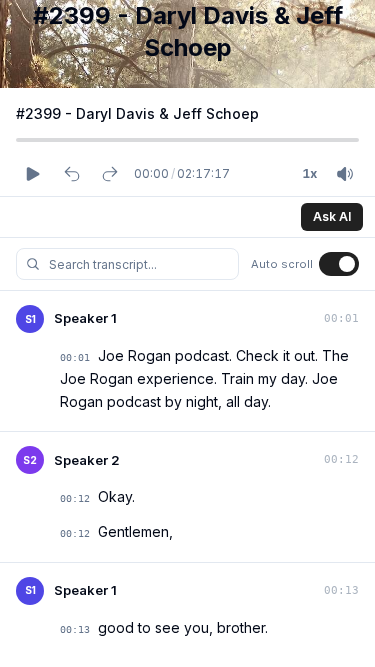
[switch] (339, 264)
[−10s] (72, 174)
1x (309, 173)
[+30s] (110, 174)
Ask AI (332, 216)
